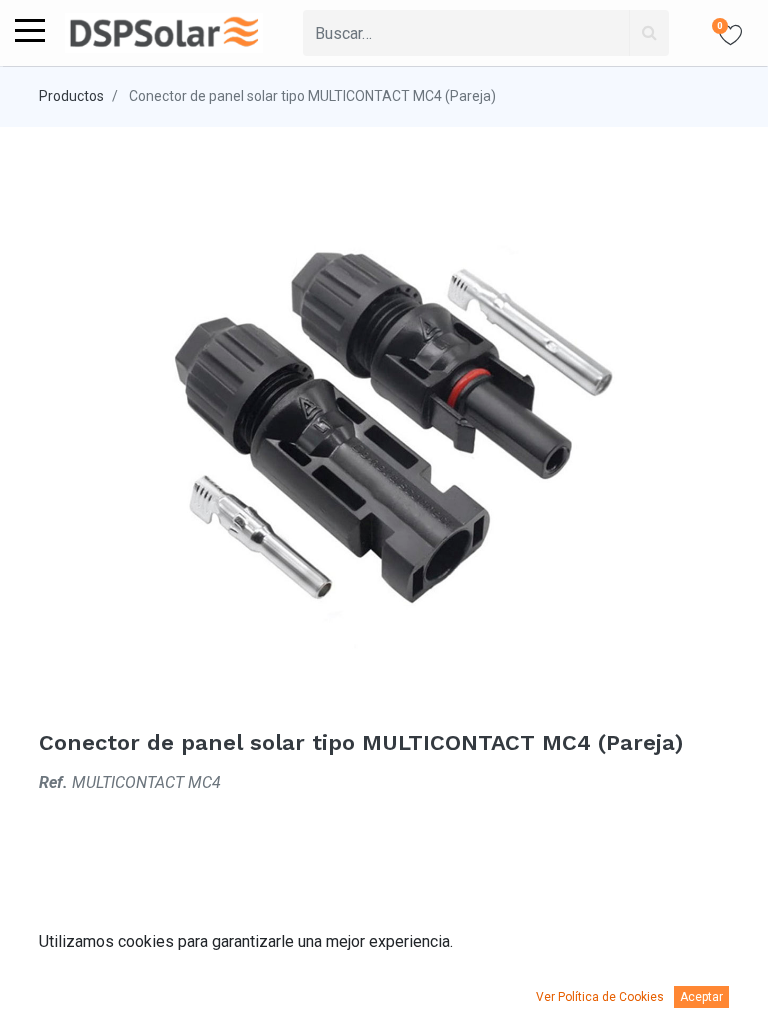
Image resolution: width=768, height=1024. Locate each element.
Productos (71, 96)
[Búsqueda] (649, 33)
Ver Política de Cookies (600, 997)
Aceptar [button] (701, 997)
